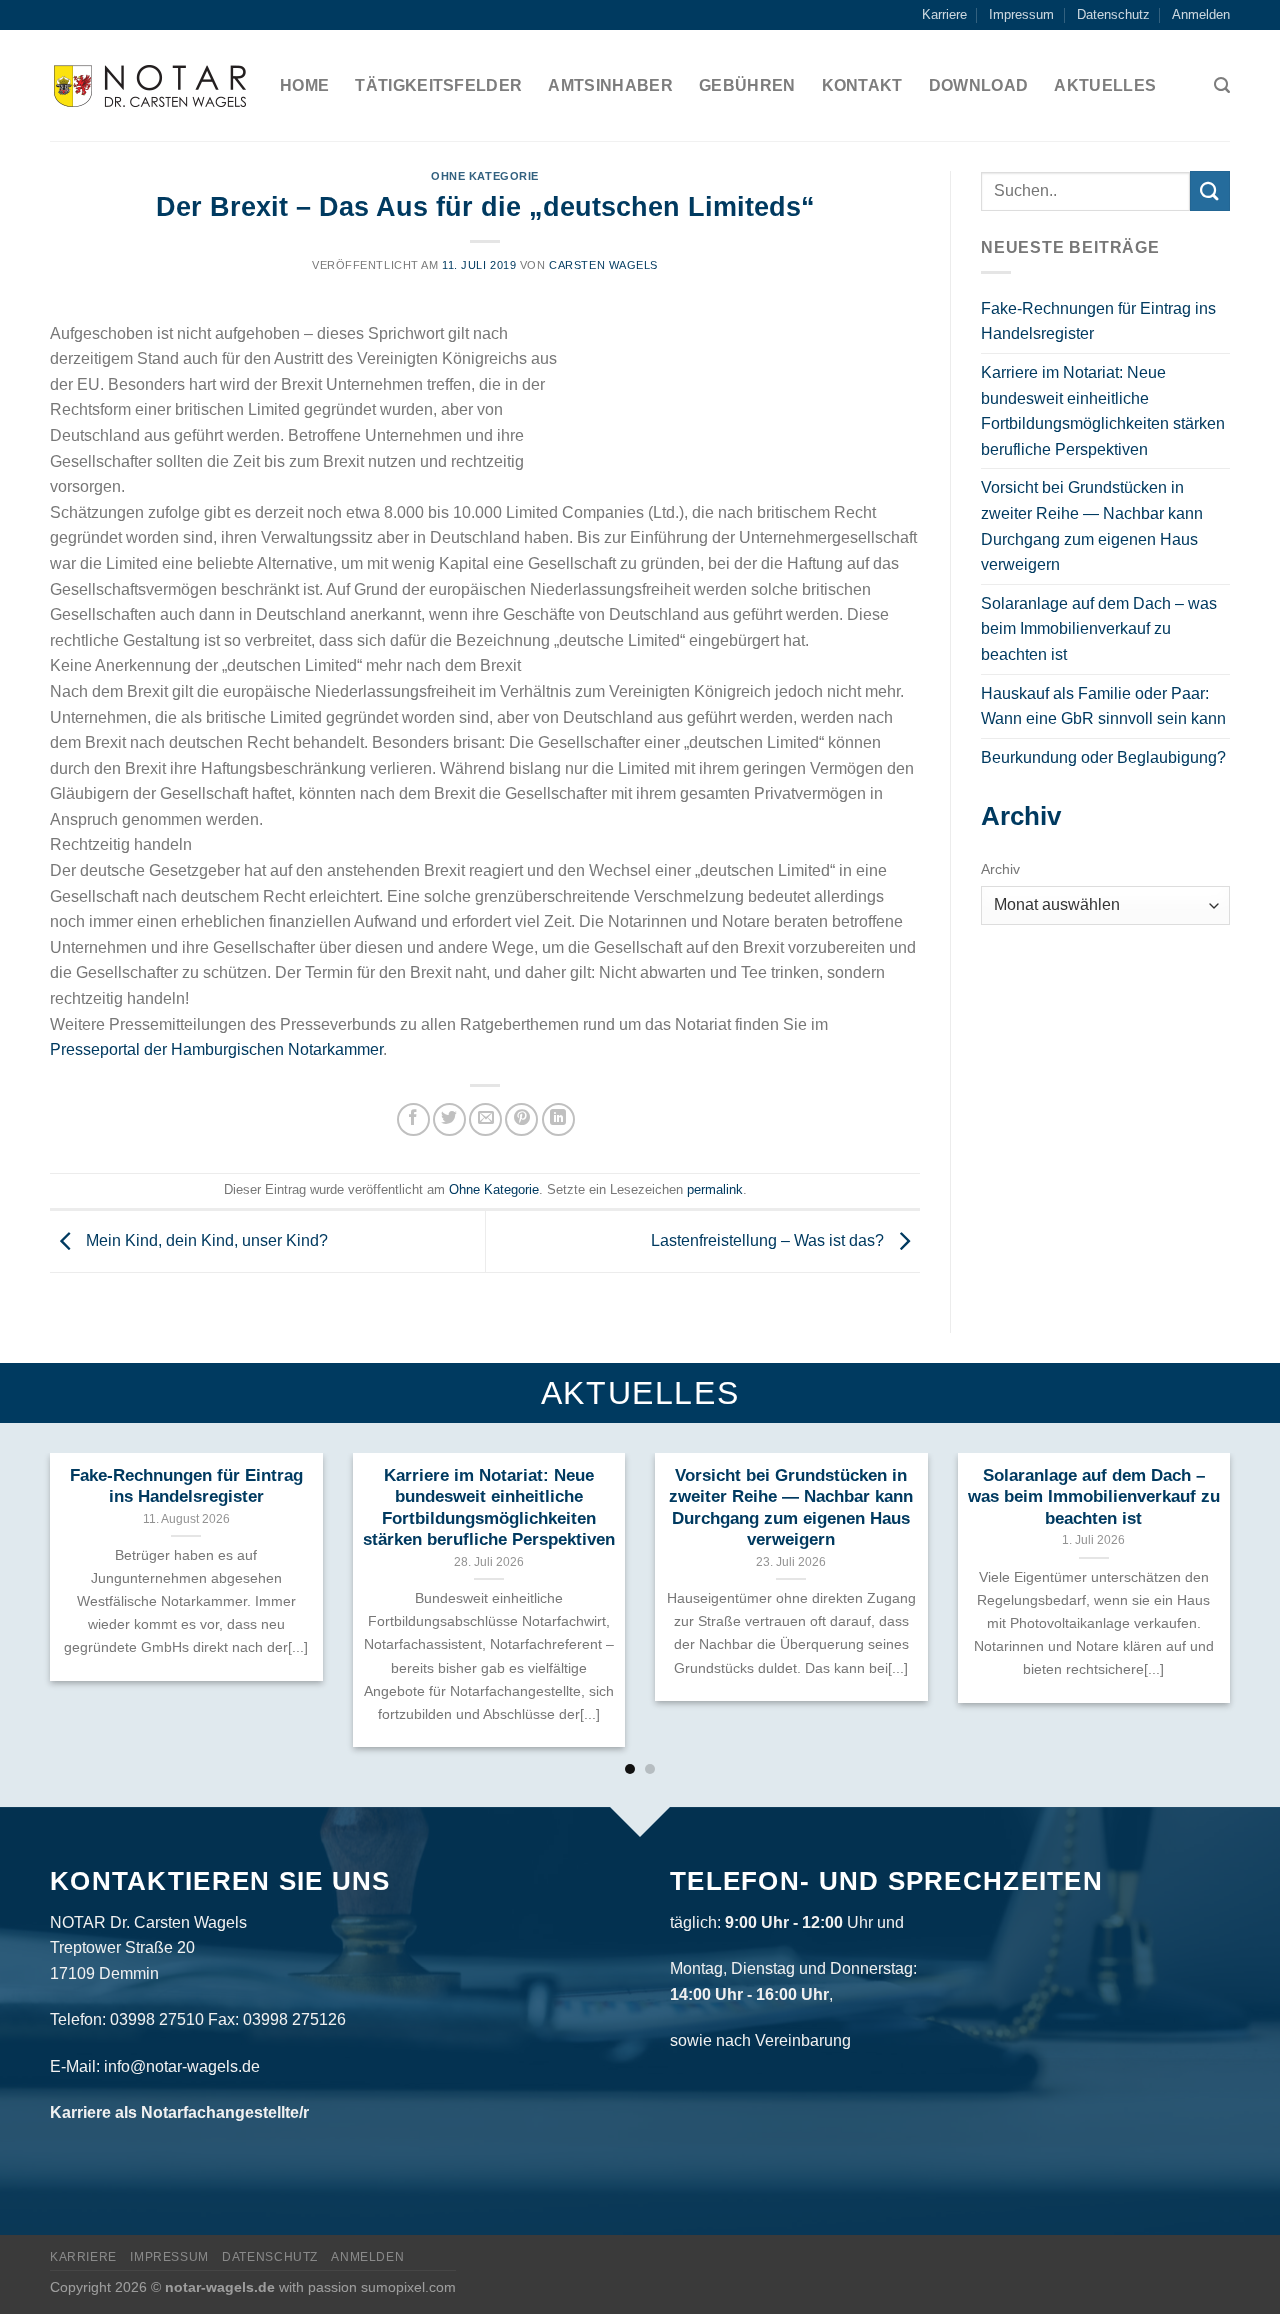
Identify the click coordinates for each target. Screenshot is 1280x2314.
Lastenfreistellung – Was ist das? (769, 1240)
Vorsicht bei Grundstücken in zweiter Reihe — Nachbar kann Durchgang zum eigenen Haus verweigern (1092, 526)
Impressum (1021, 14)
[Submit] (1210, 190)
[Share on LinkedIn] (558, 1119)
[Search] (1222, 85)
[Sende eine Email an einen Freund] (485, 1119)
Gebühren (747, 85)
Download (979, 85)
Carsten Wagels (603, 265)
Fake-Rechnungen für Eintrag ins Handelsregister (1098, 321)
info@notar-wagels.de (182, 2066)
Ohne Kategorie (485, 176)
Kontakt (862, 85)
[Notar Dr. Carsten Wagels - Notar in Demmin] (150, 86)
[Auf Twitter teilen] (449, 1119)
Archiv (1000, 869)
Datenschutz (1113, 14)
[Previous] (84, 1555)
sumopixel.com (408, 2287)
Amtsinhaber (610, 85)
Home (304, 85)
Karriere (944, 14)
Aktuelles (1105, 85)
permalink (715, 1189)
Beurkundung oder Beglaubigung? (1103, 757)
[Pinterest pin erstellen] (521, 1119)
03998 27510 (157, 2019)
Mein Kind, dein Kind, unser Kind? (205, 1240)
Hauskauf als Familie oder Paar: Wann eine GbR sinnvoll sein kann (1103, 706)
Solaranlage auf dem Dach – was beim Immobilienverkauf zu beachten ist (1099, 629)
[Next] (1196, 1555)
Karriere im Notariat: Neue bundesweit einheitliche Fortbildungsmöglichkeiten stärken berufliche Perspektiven (1103, 411)
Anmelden (1201, 14)
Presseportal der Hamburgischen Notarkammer (216, 1049)
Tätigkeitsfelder (438, 85)
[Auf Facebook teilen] (413, 1119)
